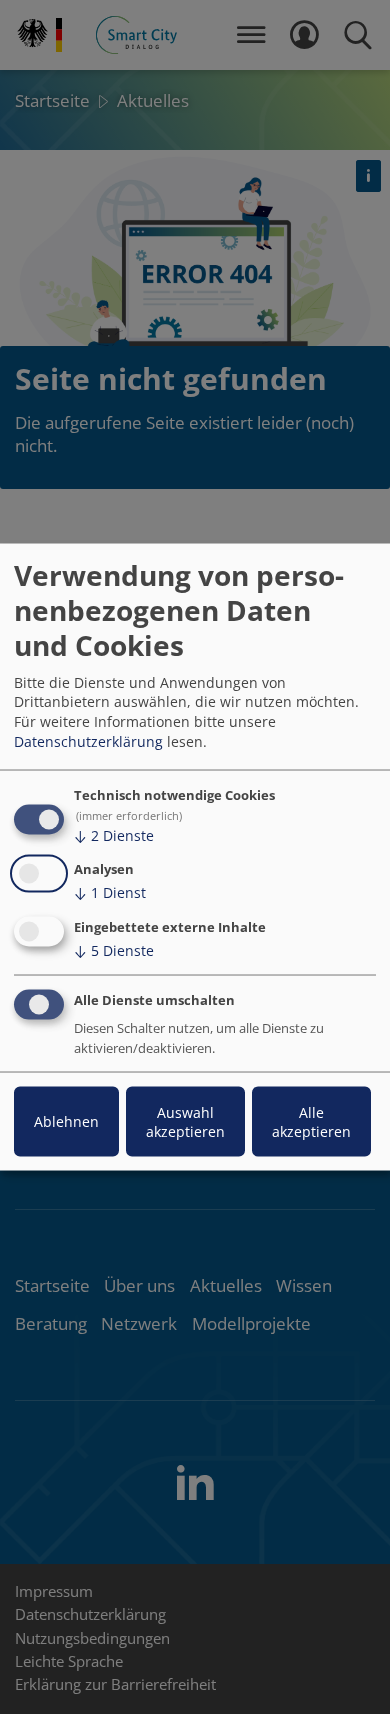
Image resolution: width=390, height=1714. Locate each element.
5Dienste (114, 950)
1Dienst (110, 892)
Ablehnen (66, 1121)
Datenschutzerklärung (88, 740)
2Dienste (114, 834)
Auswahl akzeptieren (185, 1121)
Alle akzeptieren (311, 1121)
